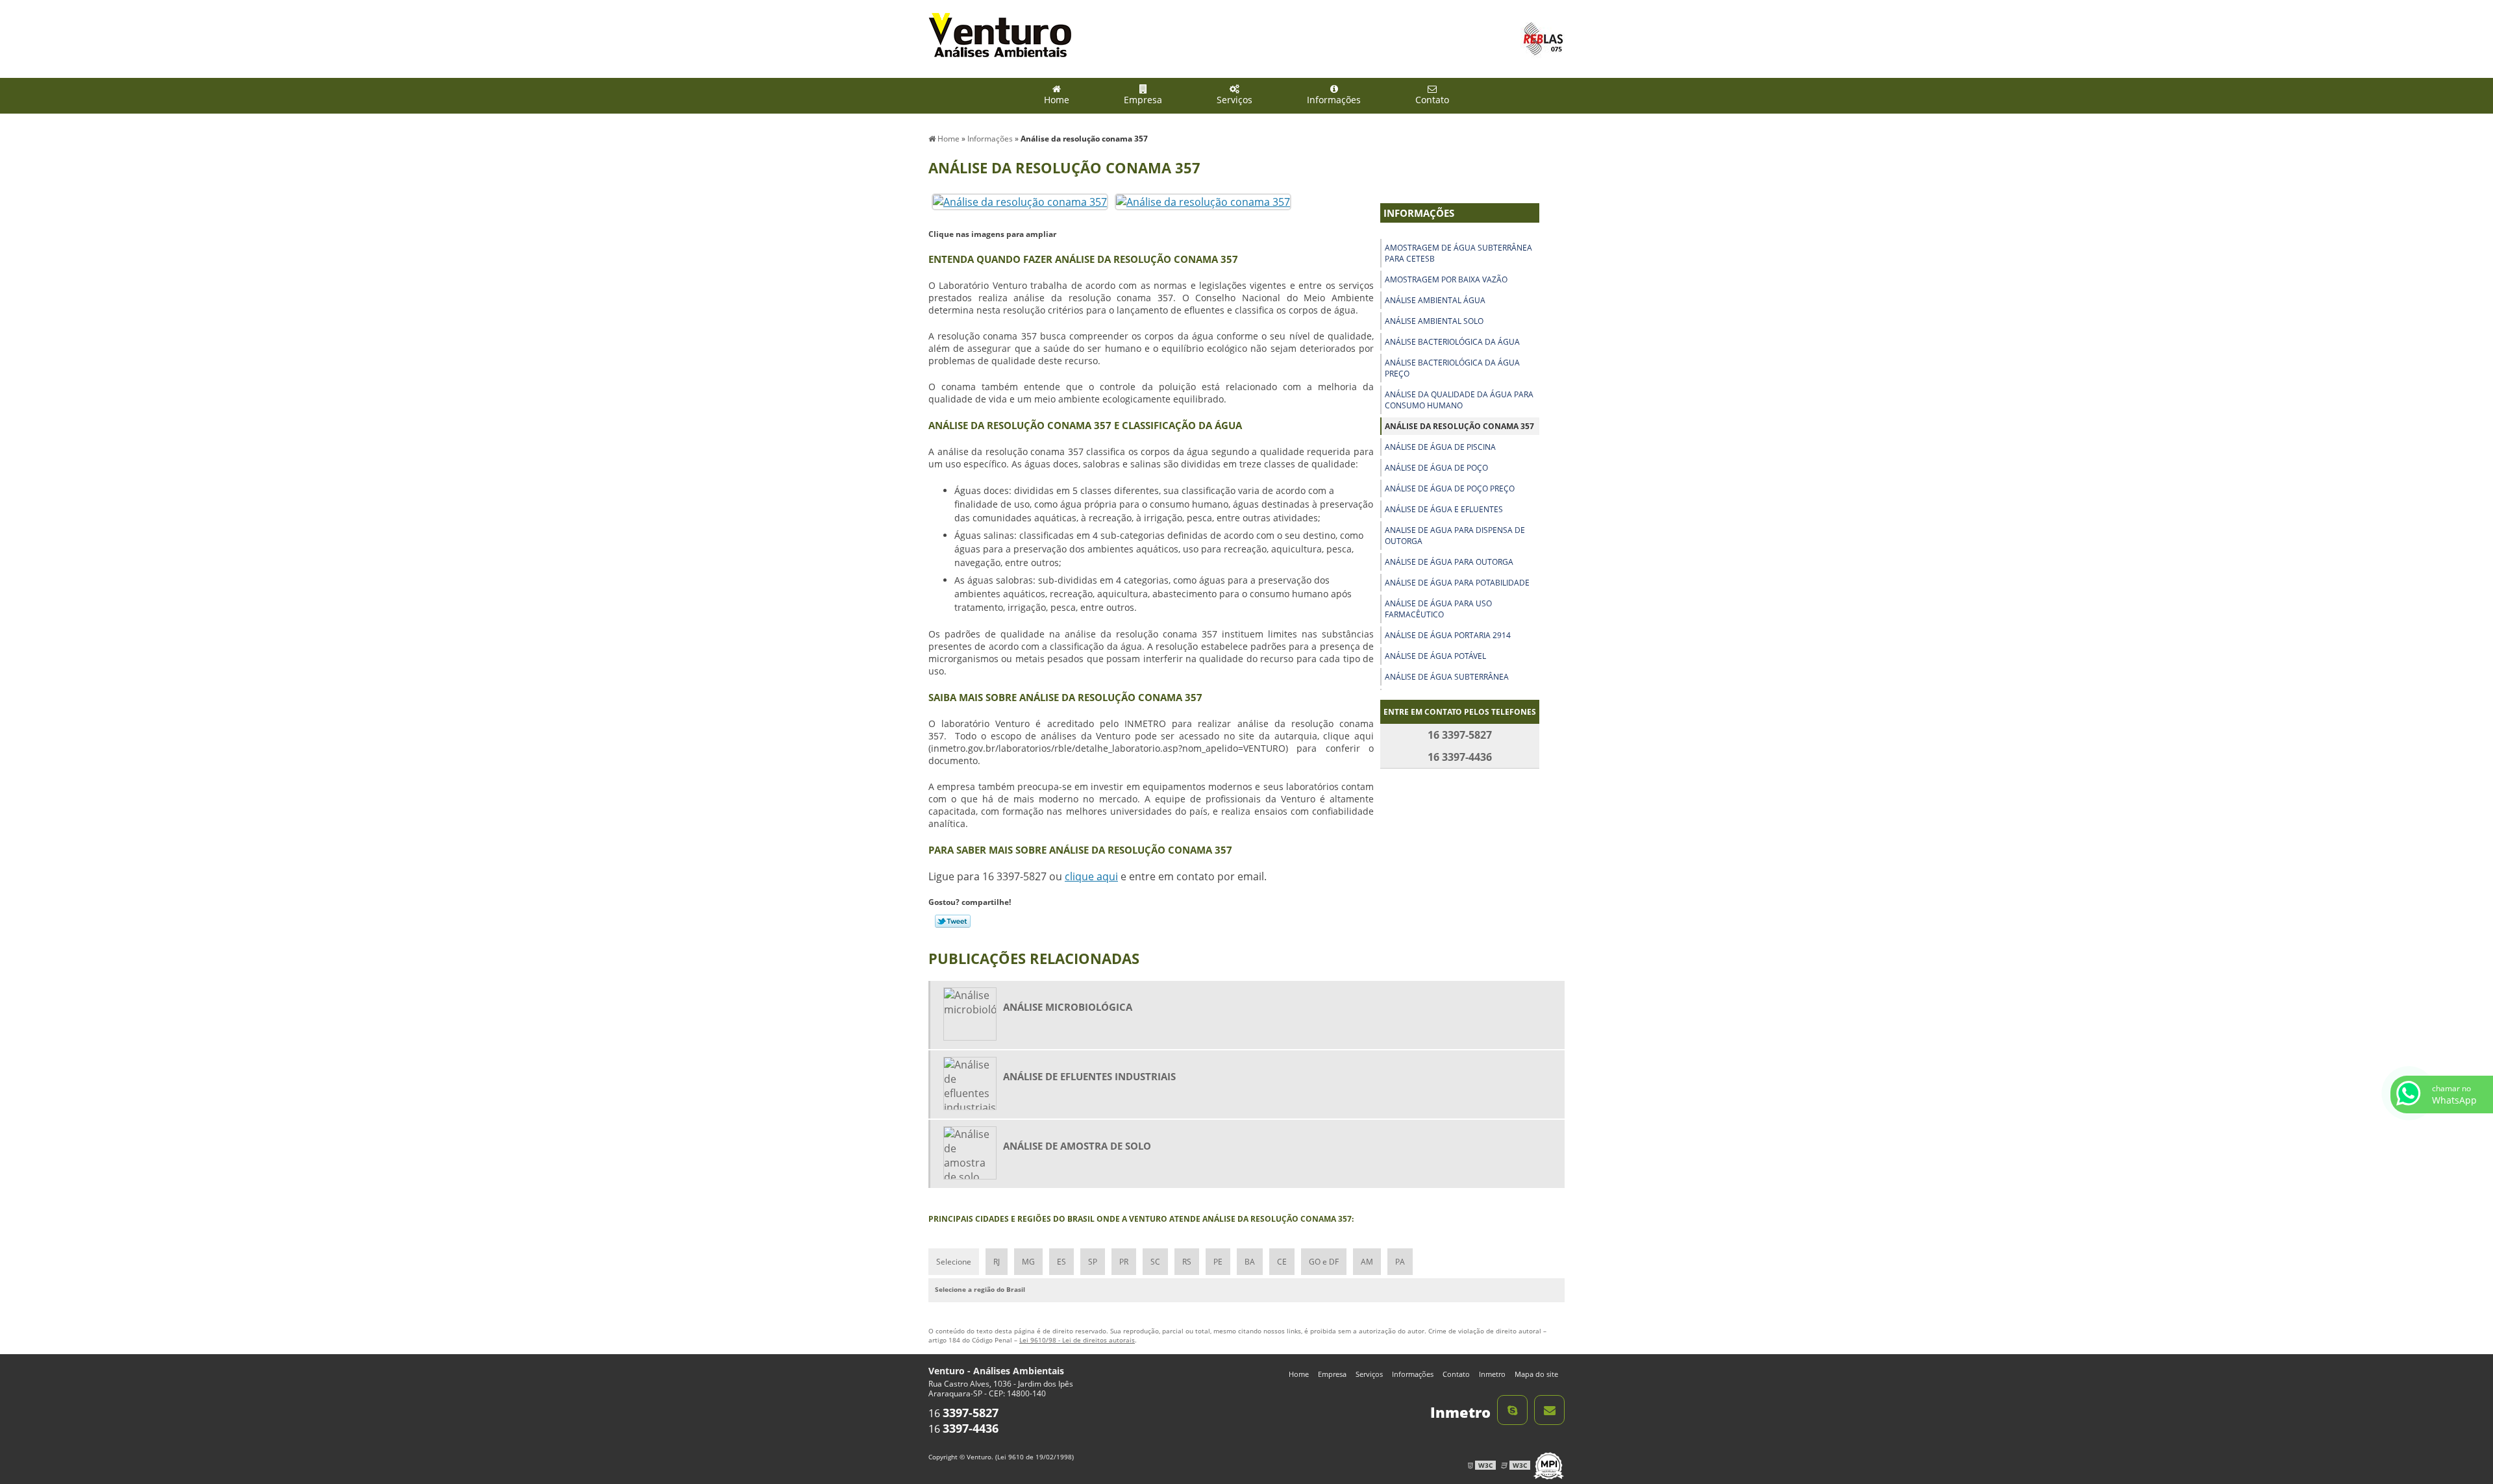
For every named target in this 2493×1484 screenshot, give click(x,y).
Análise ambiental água (1435, 300)
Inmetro (1492, 1374)
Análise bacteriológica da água (1452, 342)
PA (1400, 1262)
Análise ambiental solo (1434, 321)
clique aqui (1091, 876)
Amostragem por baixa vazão (1446, 279)
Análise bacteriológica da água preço (1452, 368)
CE (1282, 1262)
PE (1218, 1262)
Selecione (954, 1262)
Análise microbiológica (1068, 1007)
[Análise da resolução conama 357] (1020, 201)
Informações (1334, 100)
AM (1367, 1262)
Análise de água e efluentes (1444, 509)
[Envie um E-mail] (1549, 1410)
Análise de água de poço (1436, 468)
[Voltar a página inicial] (1000, 34)
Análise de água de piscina (1440, 447)
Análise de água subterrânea (1447, 677)
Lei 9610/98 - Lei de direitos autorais (1077, 1340)
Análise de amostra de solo (1077, 1146)
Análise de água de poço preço (1450, 488)
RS (1187, 1262)
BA (1250, 1262)
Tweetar (953, 921)
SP (1093, 1262)
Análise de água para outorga (1449, 562)
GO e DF (1324, 1262)
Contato (1432, 100)
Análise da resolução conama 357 (1459, 426)
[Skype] (1512, 1410)
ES (1061, 1262)
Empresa (1143, 100)
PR (1124, 1262)
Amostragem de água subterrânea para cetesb (1458, 253)
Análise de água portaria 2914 (1448, 635)
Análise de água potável (1435, 656)
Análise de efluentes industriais (1089, 1076)
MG (1028, 1262)
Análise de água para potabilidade (1457, 583)
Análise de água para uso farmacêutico (1438, 609)
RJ (997, 1262)
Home (1057, 100)
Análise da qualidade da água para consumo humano (1459, 400)
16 (963, 1413)
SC (1155, 1262)
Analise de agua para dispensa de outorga (1455, 536)
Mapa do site (1536, 1374)
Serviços (1234, 100)
